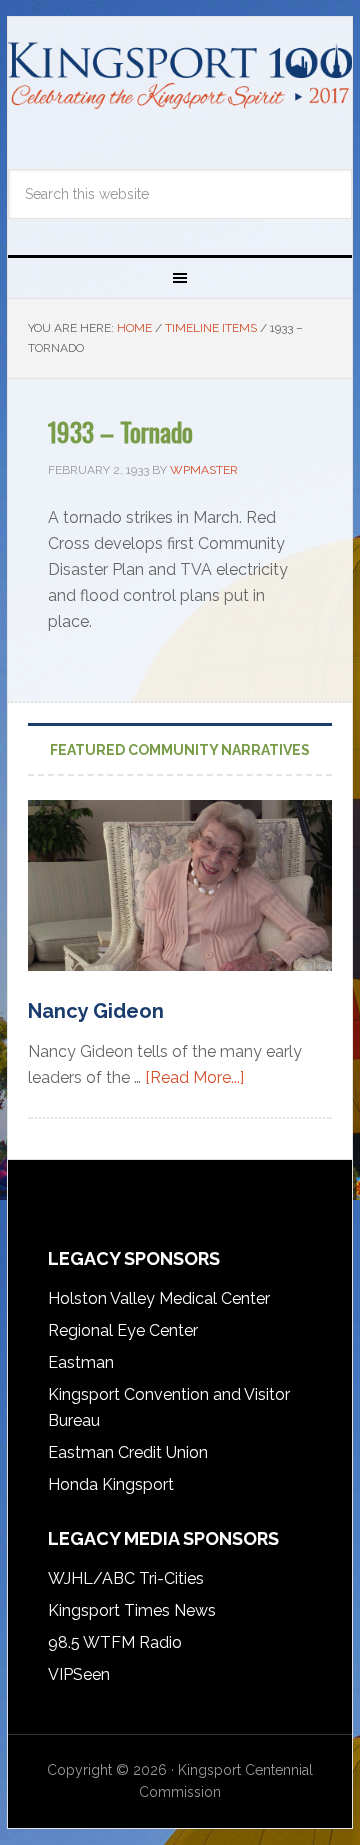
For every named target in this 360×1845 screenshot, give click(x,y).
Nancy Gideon (96, 1011)
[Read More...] (194, 1077)
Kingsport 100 (180, 87)
